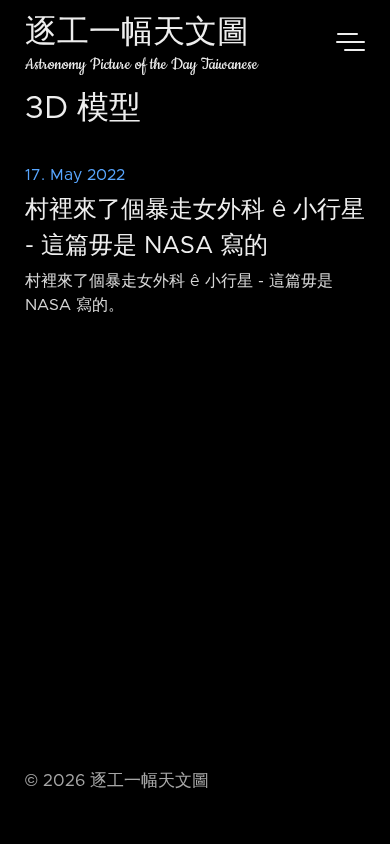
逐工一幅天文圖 (137, 34)
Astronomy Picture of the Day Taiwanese (141, 64)
